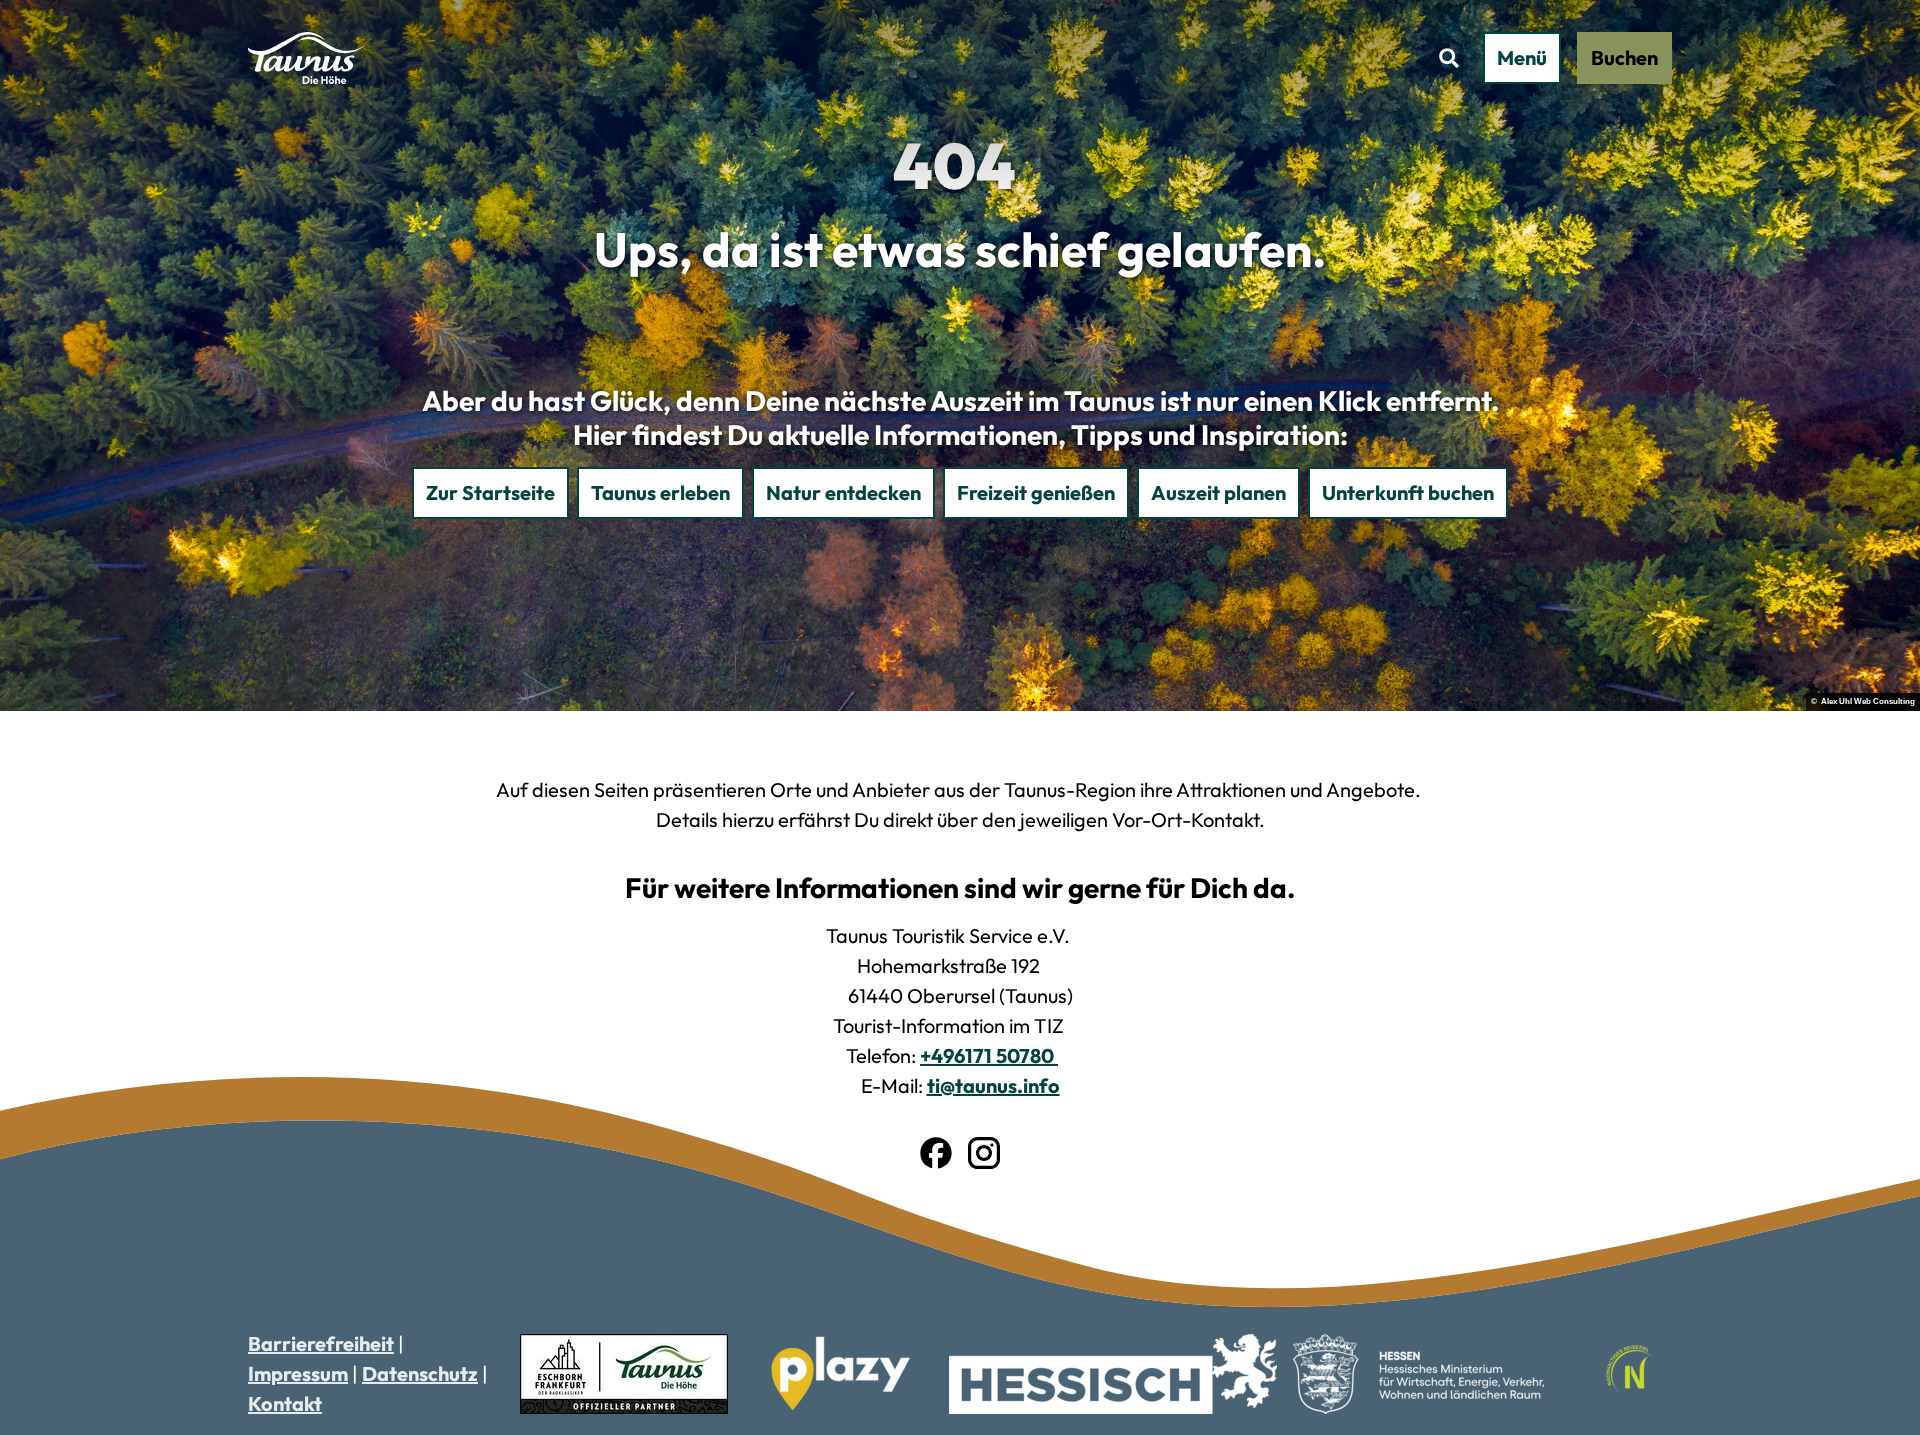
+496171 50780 (989, 1055)
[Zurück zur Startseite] (306, 58)
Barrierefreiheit (321, 1343)
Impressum (298, 1373)
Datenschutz (420, 1373)
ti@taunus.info (993, 1085)
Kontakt (285, 1403)
